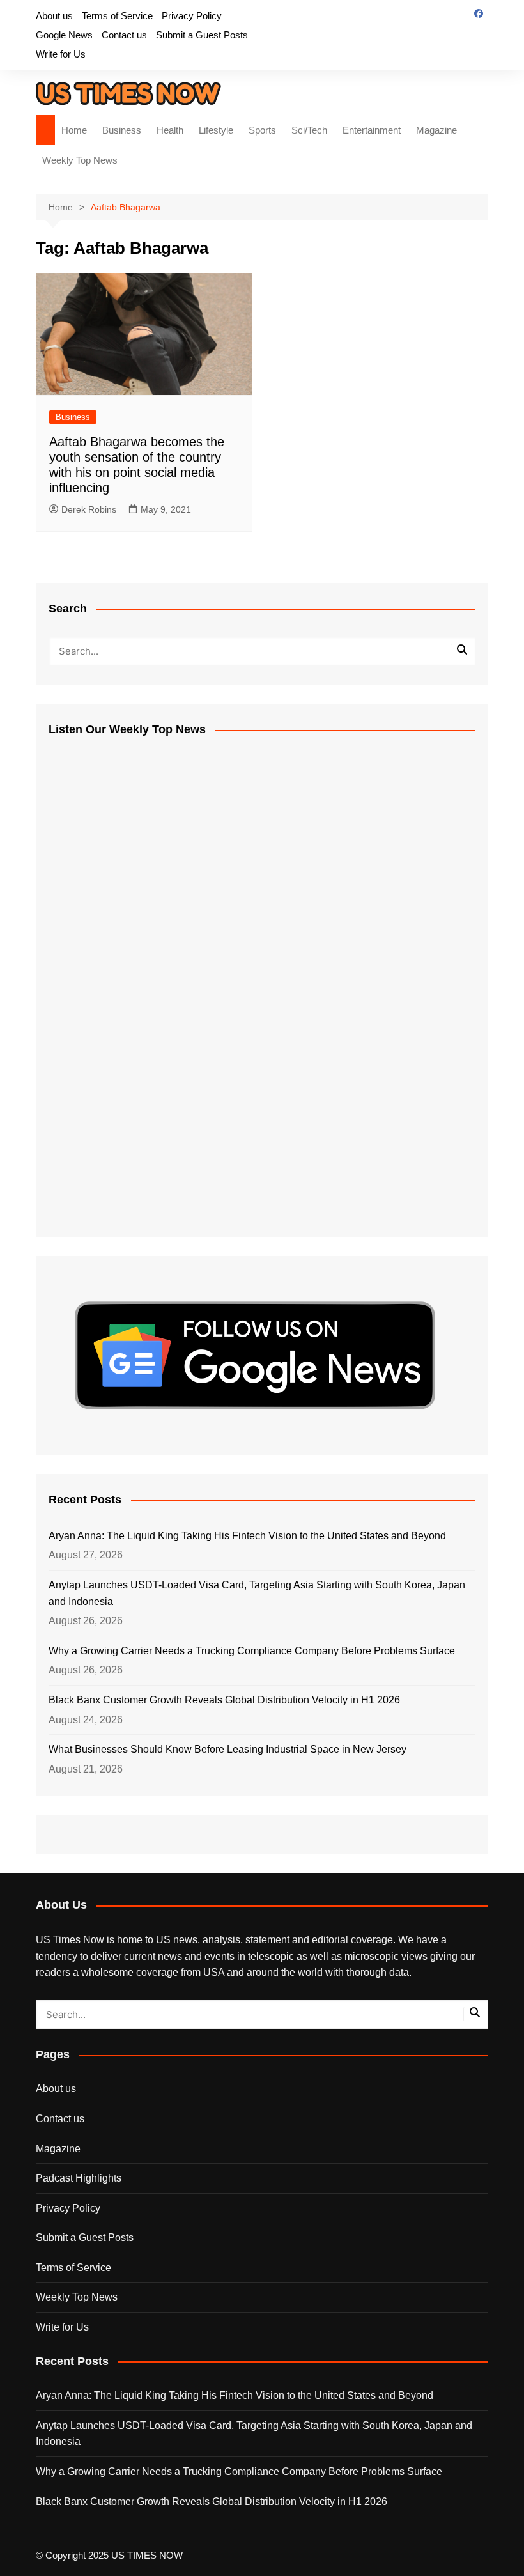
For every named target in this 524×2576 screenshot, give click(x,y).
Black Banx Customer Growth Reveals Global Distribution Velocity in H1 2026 (224, 1700)
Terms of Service (117, 16)
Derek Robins (89, 509)
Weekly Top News (80, 160)
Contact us (124, 35)
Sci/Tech (309, 130)
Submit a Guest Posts (202, 35)
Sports (262, 130)
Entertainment (372, 130)
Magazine (436, 130)
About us (54, 16)
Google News (64, 35)
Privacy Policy (192, 16)
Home (74, 130)
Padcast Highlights (79, 2178)
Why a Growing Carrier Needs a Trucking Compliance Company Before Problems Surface (252, 1651)
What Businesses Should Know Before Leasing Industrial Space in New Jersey (227, 1749)
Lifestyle (216, 130)
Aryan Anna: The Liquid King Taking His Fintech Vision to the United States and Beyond (247, 1536)
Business (122, 130)
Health (170, 130)
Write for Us (61, 54)
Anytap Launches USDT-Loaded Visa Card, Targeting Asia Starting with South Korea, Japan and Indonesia (257, 1593)
